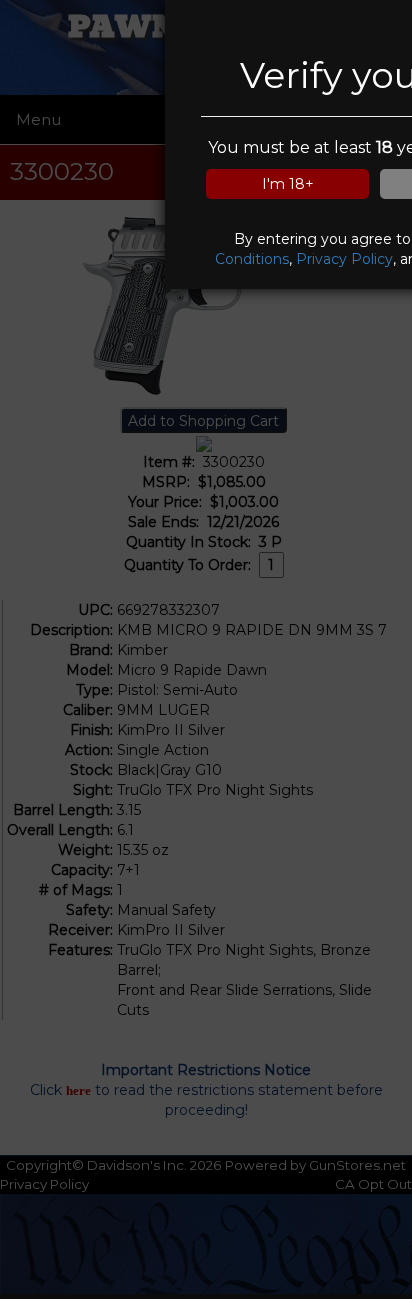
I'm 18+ (288, 184)
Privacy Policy (344, 259)
